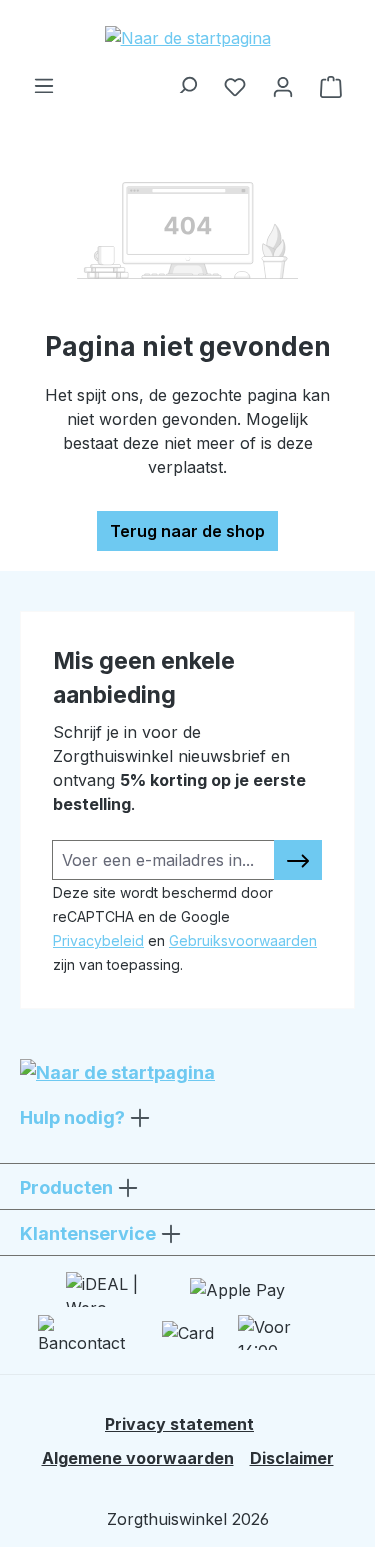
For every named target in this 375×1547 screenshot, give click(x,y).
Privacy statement (179, 1424)
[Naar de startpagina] (187, 37)
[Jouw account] (283, 86)
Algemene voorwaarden (138, 1458)
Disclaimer (292, 1458)
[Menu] (44, 80)
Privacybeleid (98, 940)
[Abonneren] (298, 860)
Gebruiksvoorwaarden (243, 940)
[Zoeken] (187, 80)
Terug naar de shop (187, 531)
